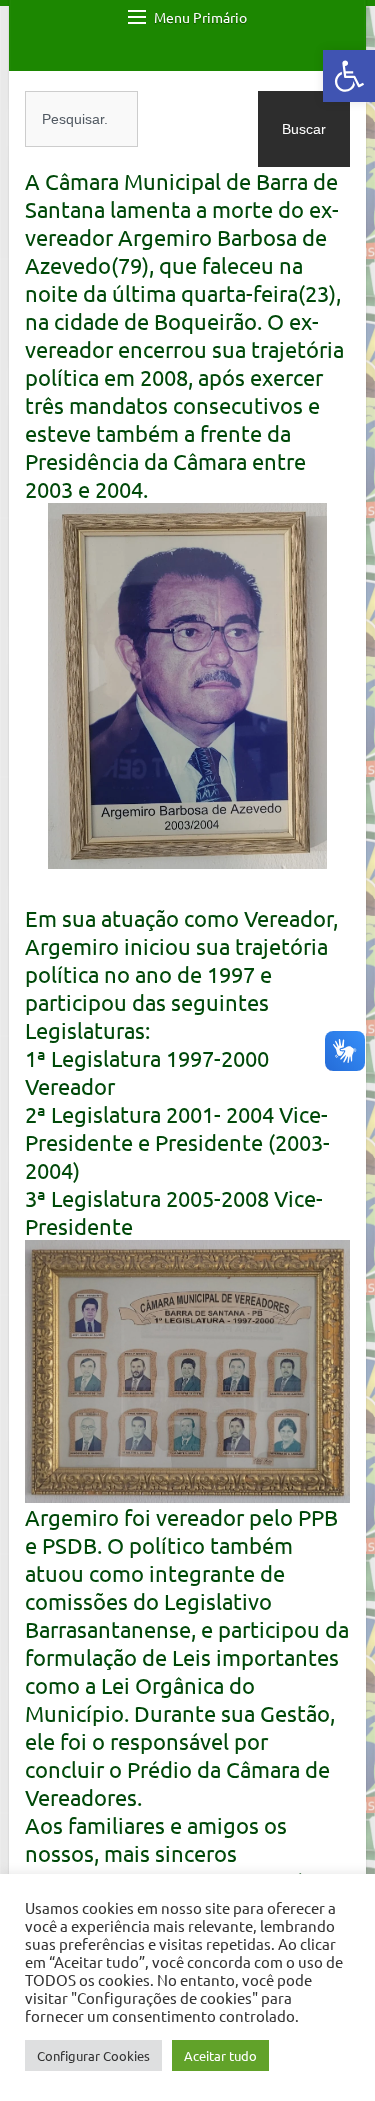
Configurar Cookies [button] (93, 2055)
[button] (349, 76)
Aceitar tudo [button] (220, 2055)
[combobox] (81, 119)
